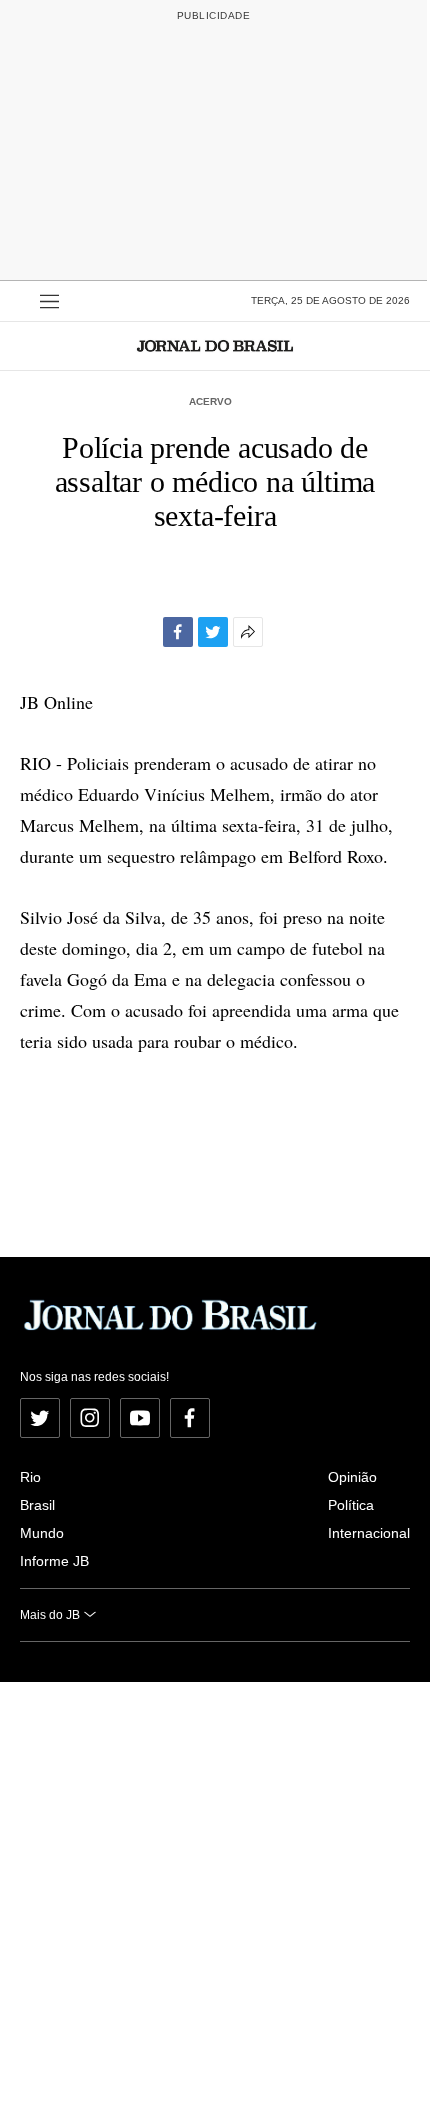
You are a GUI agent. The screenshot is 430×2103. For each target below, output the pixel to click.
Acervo (210, 401)
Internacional (369, 1533)
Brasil (37, 1505)
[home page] (215, 345)
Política (351, 1505)
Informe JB (54, 1561)
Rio (30, 1477)
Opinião (352, 1477)
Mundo (42, 1533)
